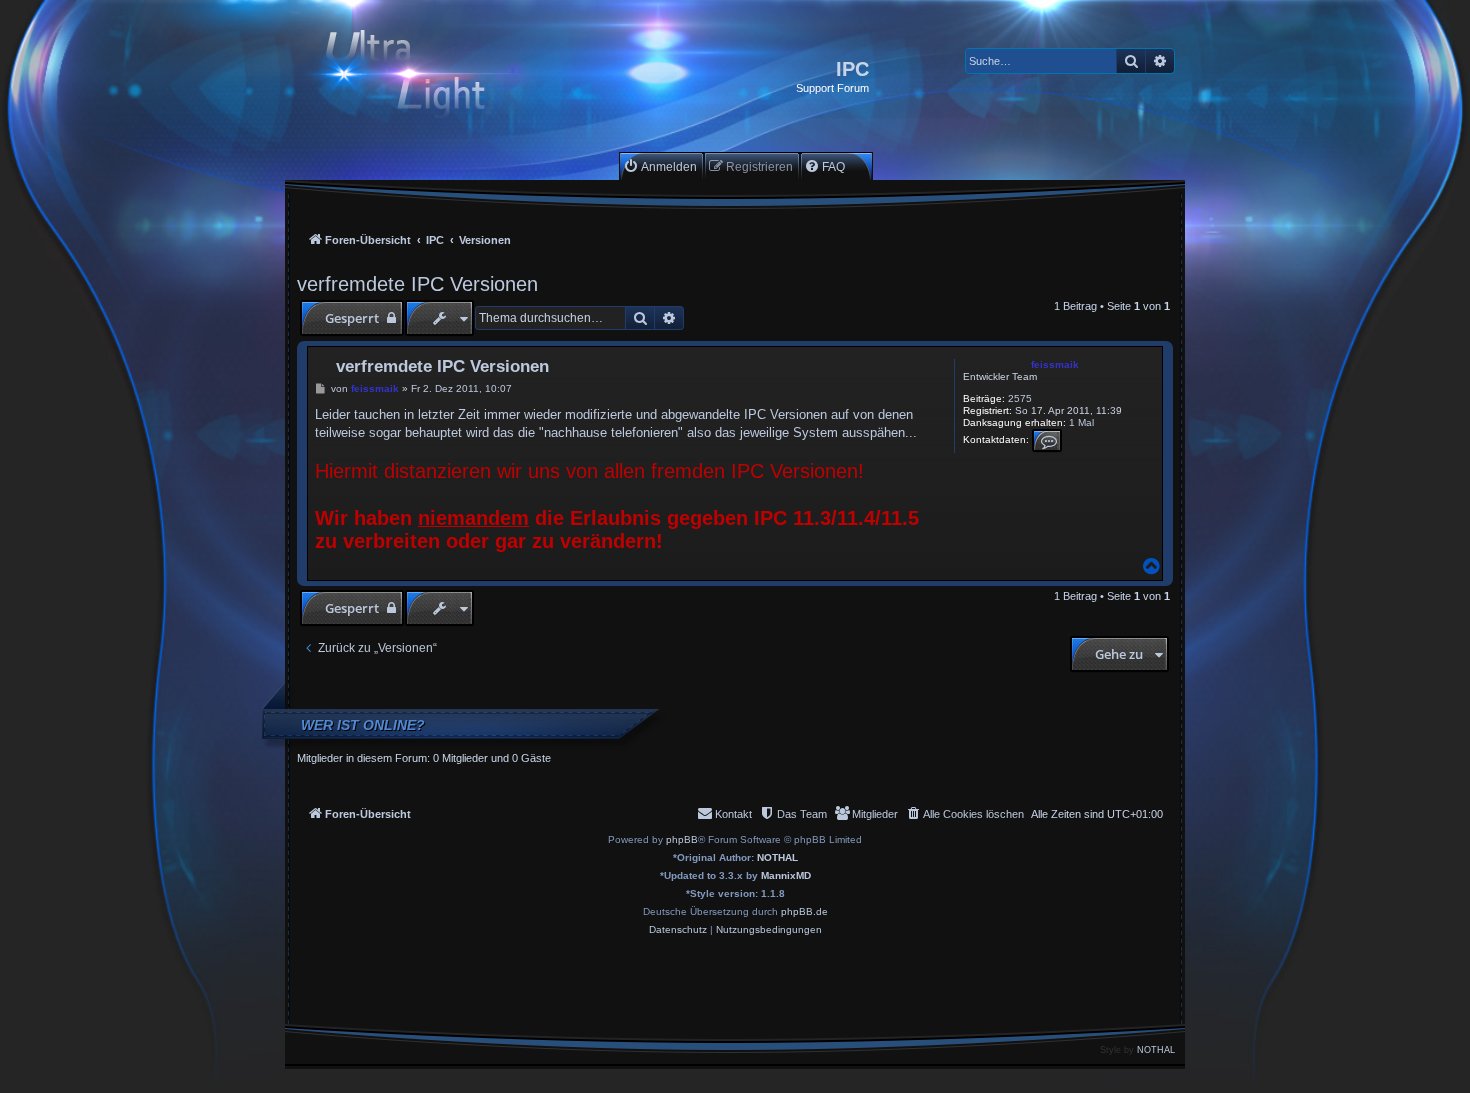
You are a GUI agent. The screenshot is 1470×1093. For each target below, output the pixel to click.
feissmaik (1055, 364)
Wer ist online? (363, 725)
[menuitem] (660, 166)
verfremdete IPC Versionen (417, 284)
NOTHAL (777, 857)
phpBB (682, 839)
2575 (1020, 398)
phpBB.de (804, 911)
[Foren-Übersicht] (422, 76)
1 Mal (1081, 422)
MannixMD (786, 875)
